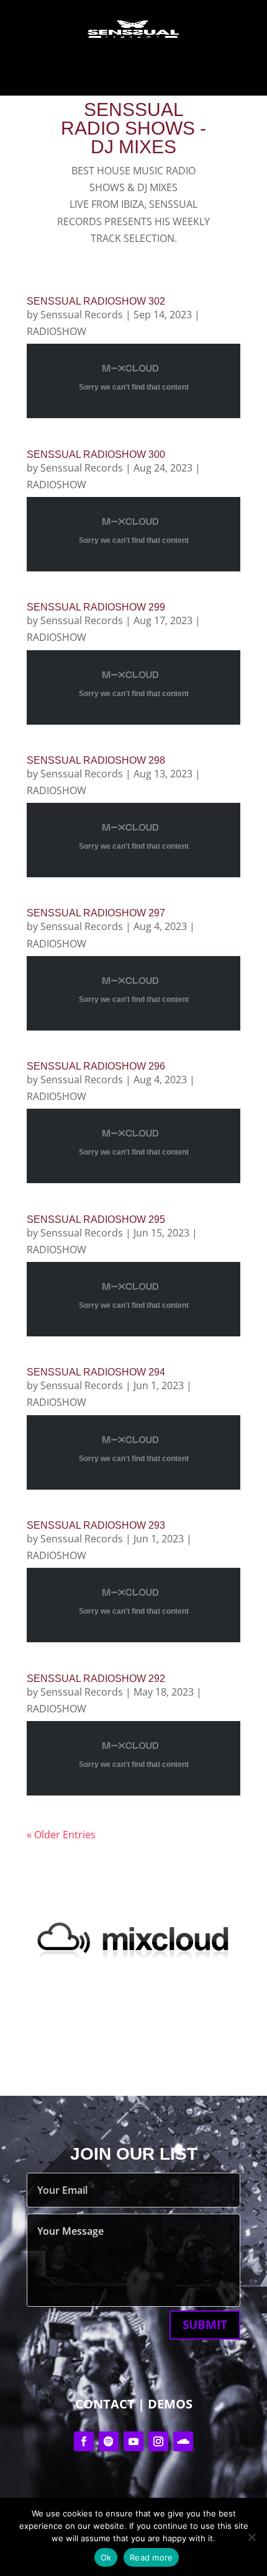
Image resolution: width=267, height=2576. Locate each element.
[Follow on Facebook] (84, 2441)
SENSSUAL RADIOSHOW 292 (96, 1679)
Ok (106, 2557)
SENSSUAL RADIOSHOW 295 (96, 1219)
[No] (251, 2537)
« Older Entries (61, 1835)
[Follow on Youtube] (133, 2441)
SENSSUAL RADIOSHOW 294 (96, 1372)
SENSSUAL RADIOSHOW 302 (96, 301)
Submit (205, 2325)
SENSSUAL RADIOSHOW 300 (96, 454)
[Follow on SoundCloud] (183, 2441)
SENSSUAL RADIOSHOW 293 (96, 1525)
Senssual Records (82, 315)
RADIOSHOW (57, 331)
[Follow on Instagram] (158, 2441)
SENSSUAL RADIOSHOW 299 (96, 607)
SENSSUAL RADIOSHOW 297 (96, 913)
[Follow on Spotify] (109, 2441)
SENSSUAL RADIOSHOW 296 (96, 1066)
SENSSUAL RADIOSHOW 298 (96, 760)
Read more (151, 2557)
